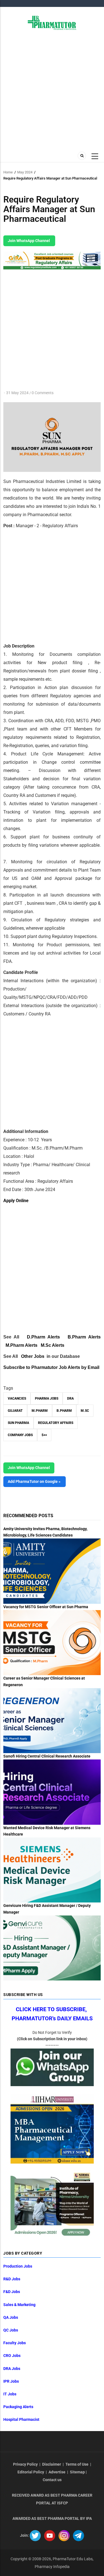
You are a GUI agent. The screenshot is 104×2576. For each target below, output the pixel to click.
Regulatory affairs (56, 1423)
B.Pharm (64, 1411)
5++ (44, 1435)
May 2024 (25, 172)
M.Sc (85, 1411)
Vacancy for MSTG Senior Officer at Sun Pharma (46, 1607)
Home (8, 172)
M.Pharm (40, 1411)
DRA (70, 1399)
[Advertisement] (52, 90)
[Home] (52, 22)
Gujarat (15, 1411)
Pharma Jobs (47, 1399)
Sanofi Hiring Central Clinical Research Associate (47, 1756)
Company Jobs (20, 1435)
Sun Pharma (18, 1423)
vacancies (17, 1399)
